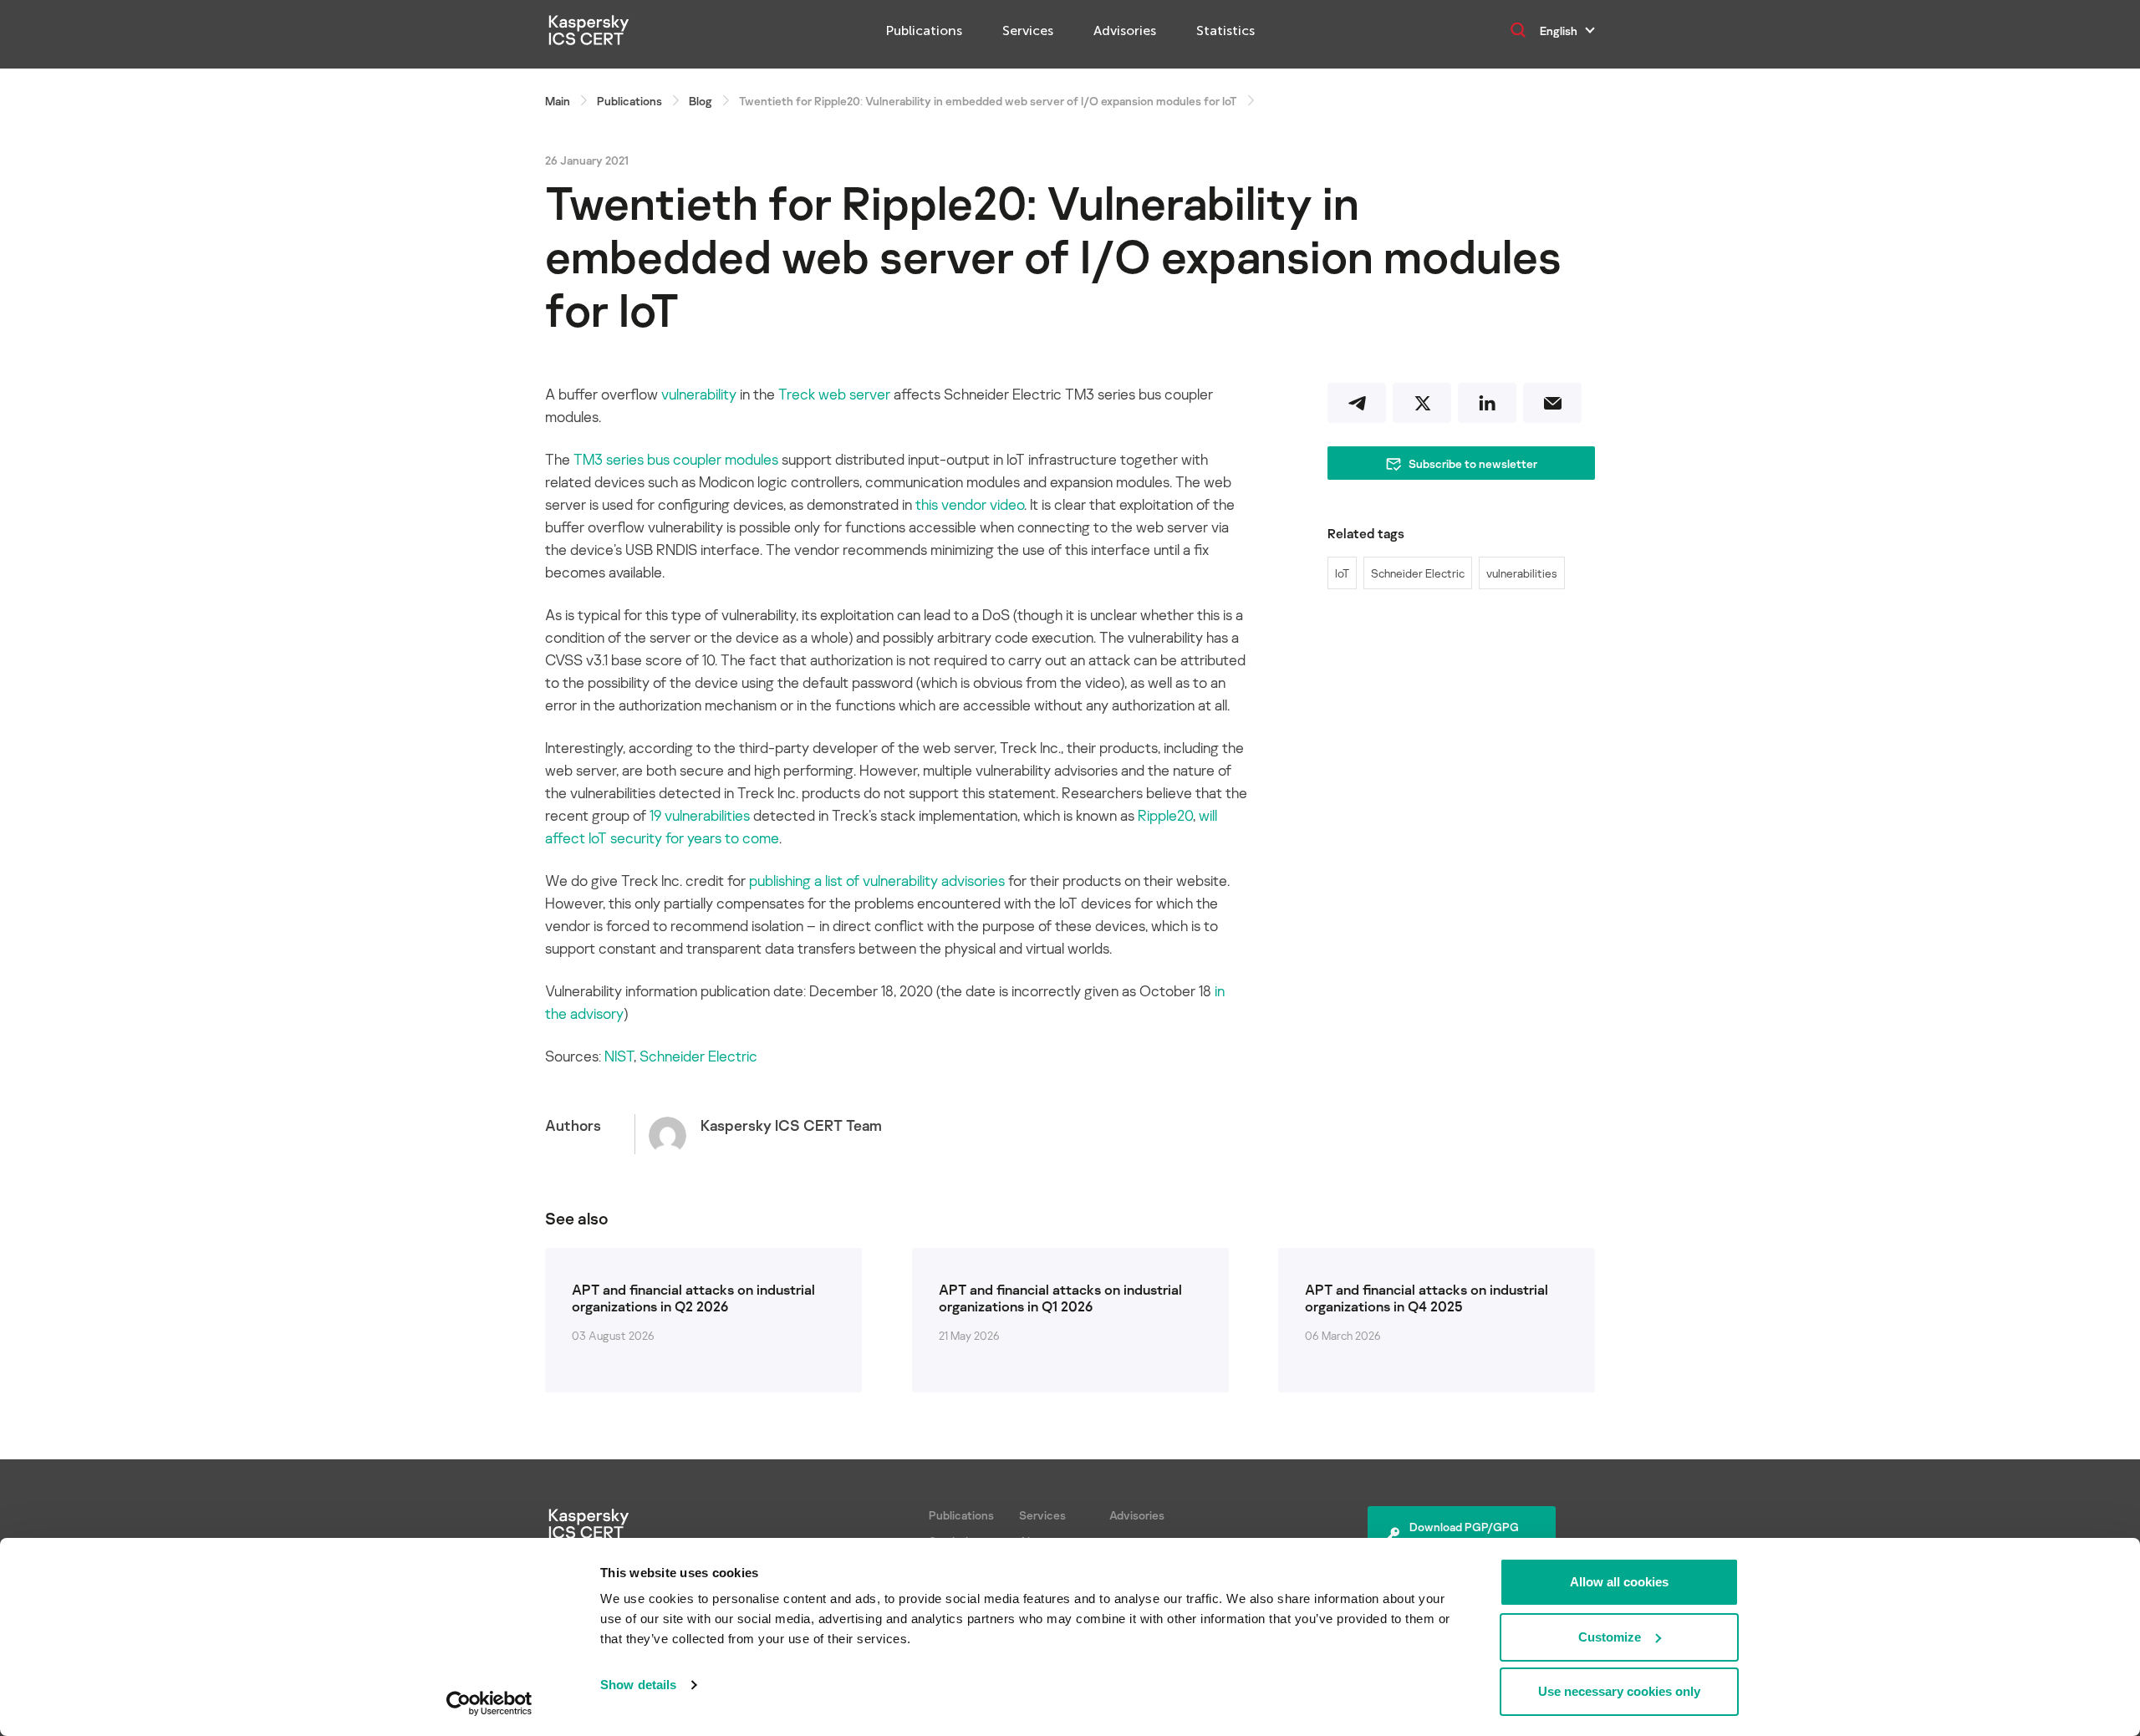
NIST (619, 1056)
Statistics (1225, 31)
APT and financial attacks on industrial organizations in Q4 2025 (1427, 1298)
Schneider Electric (1418, 573)
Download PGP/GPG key (1464, 1535)
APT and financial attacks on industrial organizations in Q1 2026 (1060, 1298)
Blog (701, 101)
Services (1028, 31)
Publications (924, 31)
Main (558, 101)
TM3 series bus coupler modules (676, 459)
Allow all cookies (1619, 1582)
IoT (1342, 573)
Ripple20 (1165, 815)
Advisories (1125, 31)
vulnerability (699, 394)
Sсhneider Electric (698, 1056)
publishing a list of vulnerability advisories (877, 880)
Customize (1610, 1637)
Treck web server (834, 394)
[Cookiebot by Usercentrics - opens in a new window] (489, 1703)
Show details (638, 1685)
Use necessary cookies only (1619, 1691)
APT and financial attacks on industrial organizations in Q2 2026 (693, 1298)
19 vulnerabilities (700, 815)
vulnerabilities (1522, 573)
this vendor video (970, 504)
